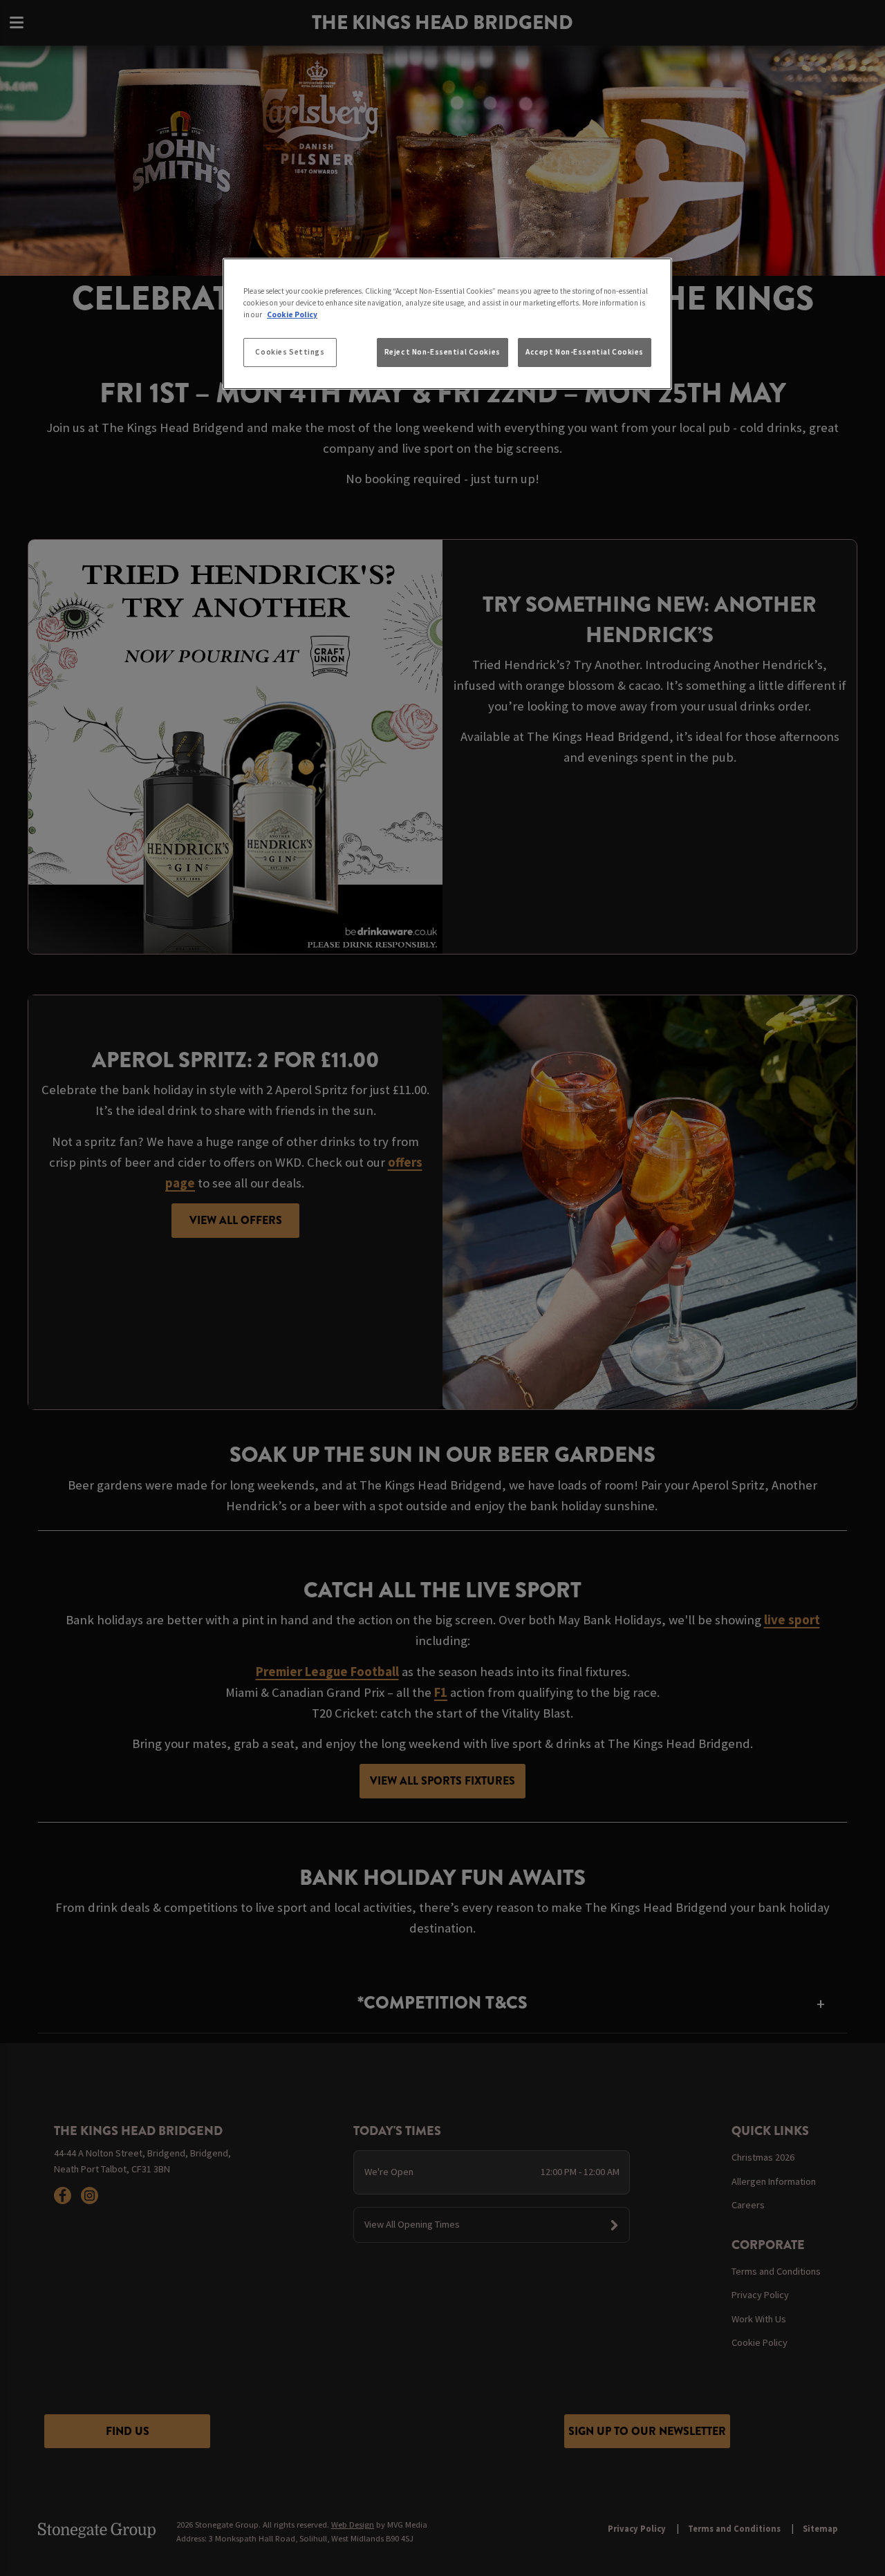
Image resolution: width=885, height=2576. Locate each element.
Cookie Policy (292, 314)
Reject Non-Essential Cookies (442, 352)
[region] (447, 324)
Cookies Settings (290, 352)
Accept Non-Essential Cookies (585, 352)
